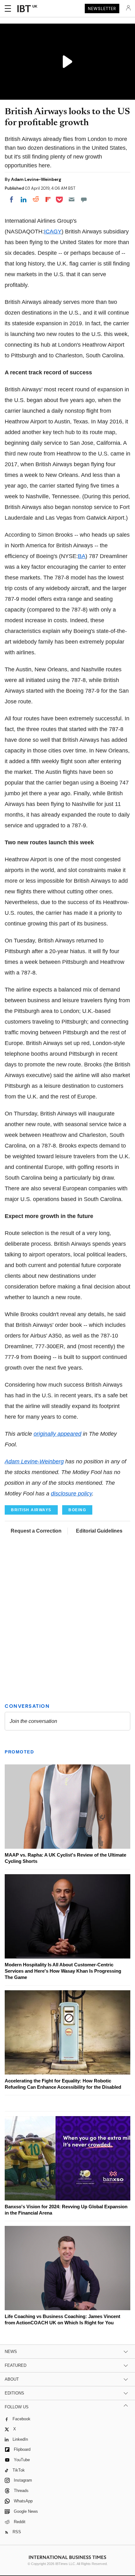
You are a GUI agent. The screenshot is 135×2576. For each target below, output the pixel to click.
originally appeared (57, 1434)
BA (82, 556)
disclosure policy (71, 1494)
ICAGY (53, 232)
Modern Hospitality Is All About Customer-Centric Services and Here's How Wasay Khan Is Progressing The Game (63, 1971)
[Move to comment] (84, 199)
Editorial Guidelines (99, 1531)
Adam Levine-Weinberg (36, 179)
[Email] (72, 199)
